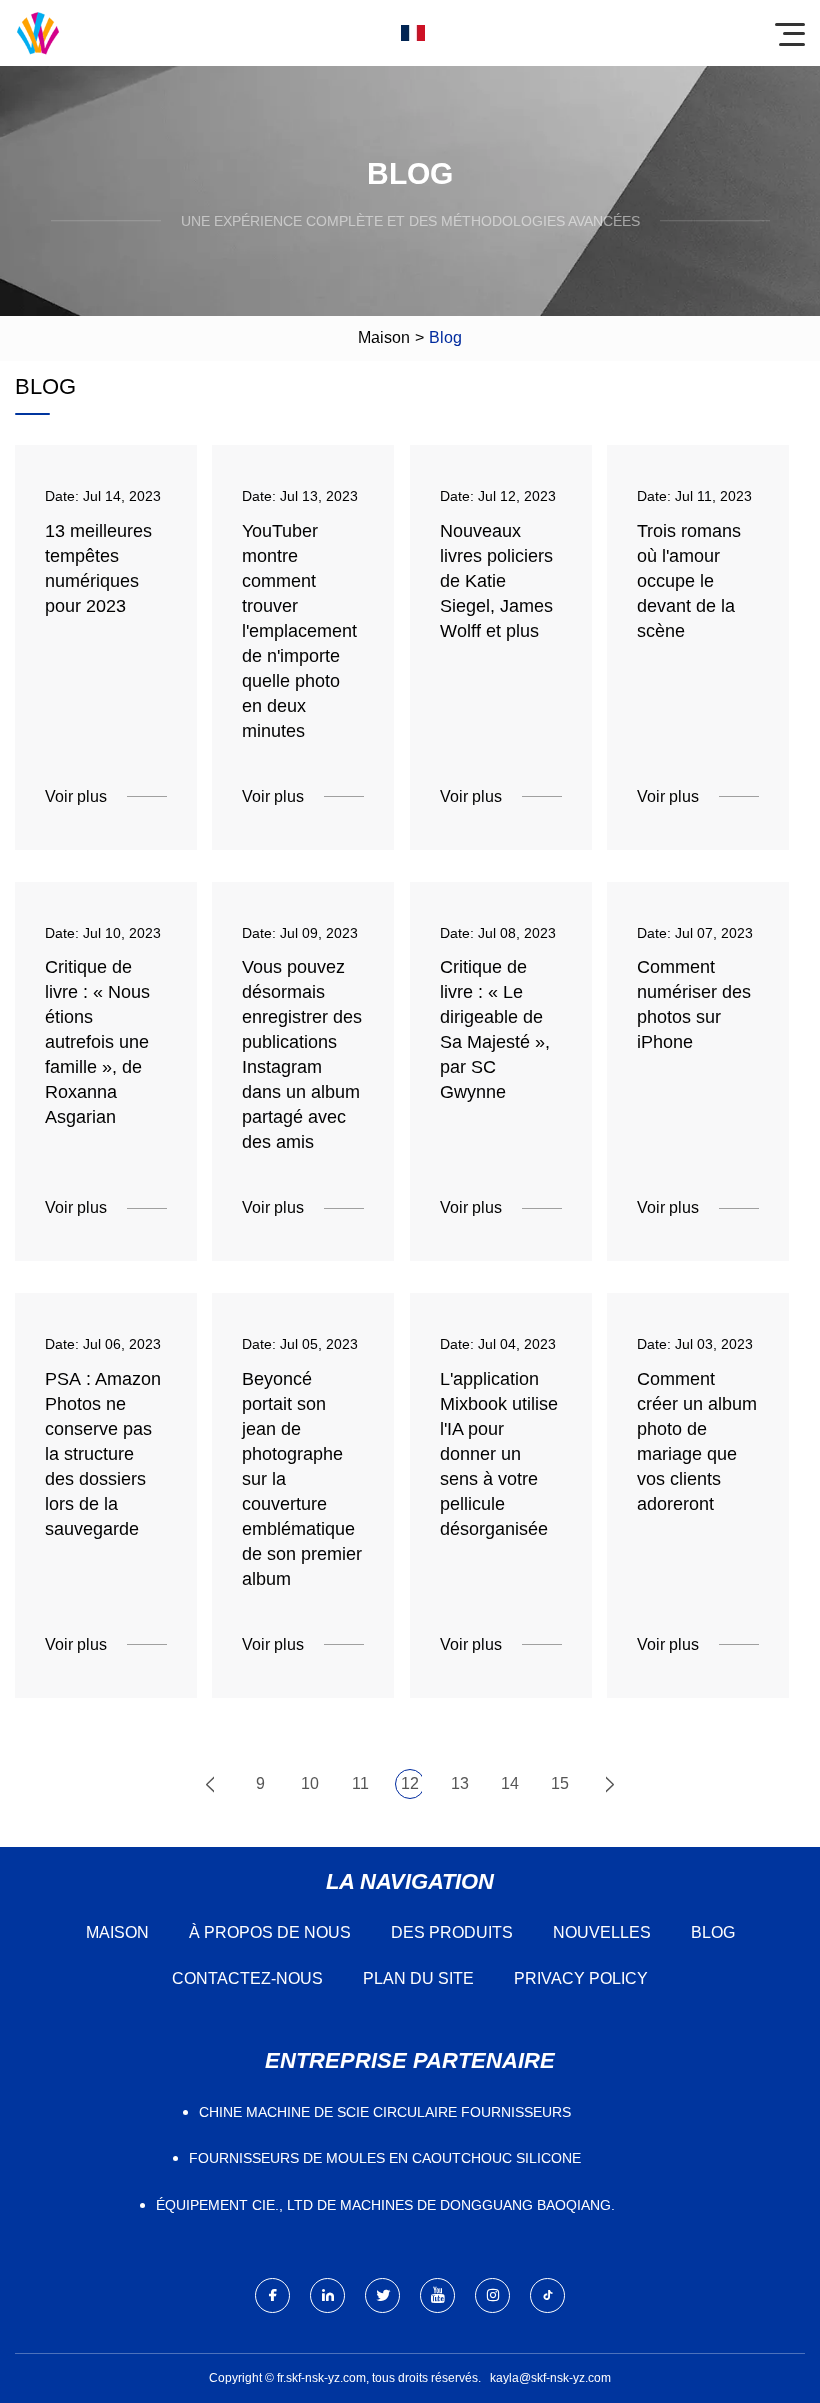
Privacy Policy (581, 1978)
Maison (384, 337)
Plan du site (418, 1978)
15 (560, 1783)
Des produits (452, 1932)
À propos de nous (270, 1932)
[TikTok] (547, 2295)
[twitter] (382, 2295)
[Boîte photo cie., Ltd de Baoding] (38, 33)
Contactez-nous (247, 1978)
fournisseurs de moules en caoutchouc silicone (385, 2158)
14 (510, 1783)
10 (310, 1783)
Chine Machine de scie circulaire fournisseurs (385, 2112)
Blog (713, 1932)
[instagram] (492, 2295)
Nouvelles (602, 1932)
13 (460, 1783)
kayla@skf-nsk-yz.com (550, 2378)
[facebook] (272, 2295)
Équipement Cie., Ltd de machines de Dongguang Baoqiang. (385, 2205)
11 (360, 1783)
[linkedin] (327, 2295)
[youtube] (437, 2295)
